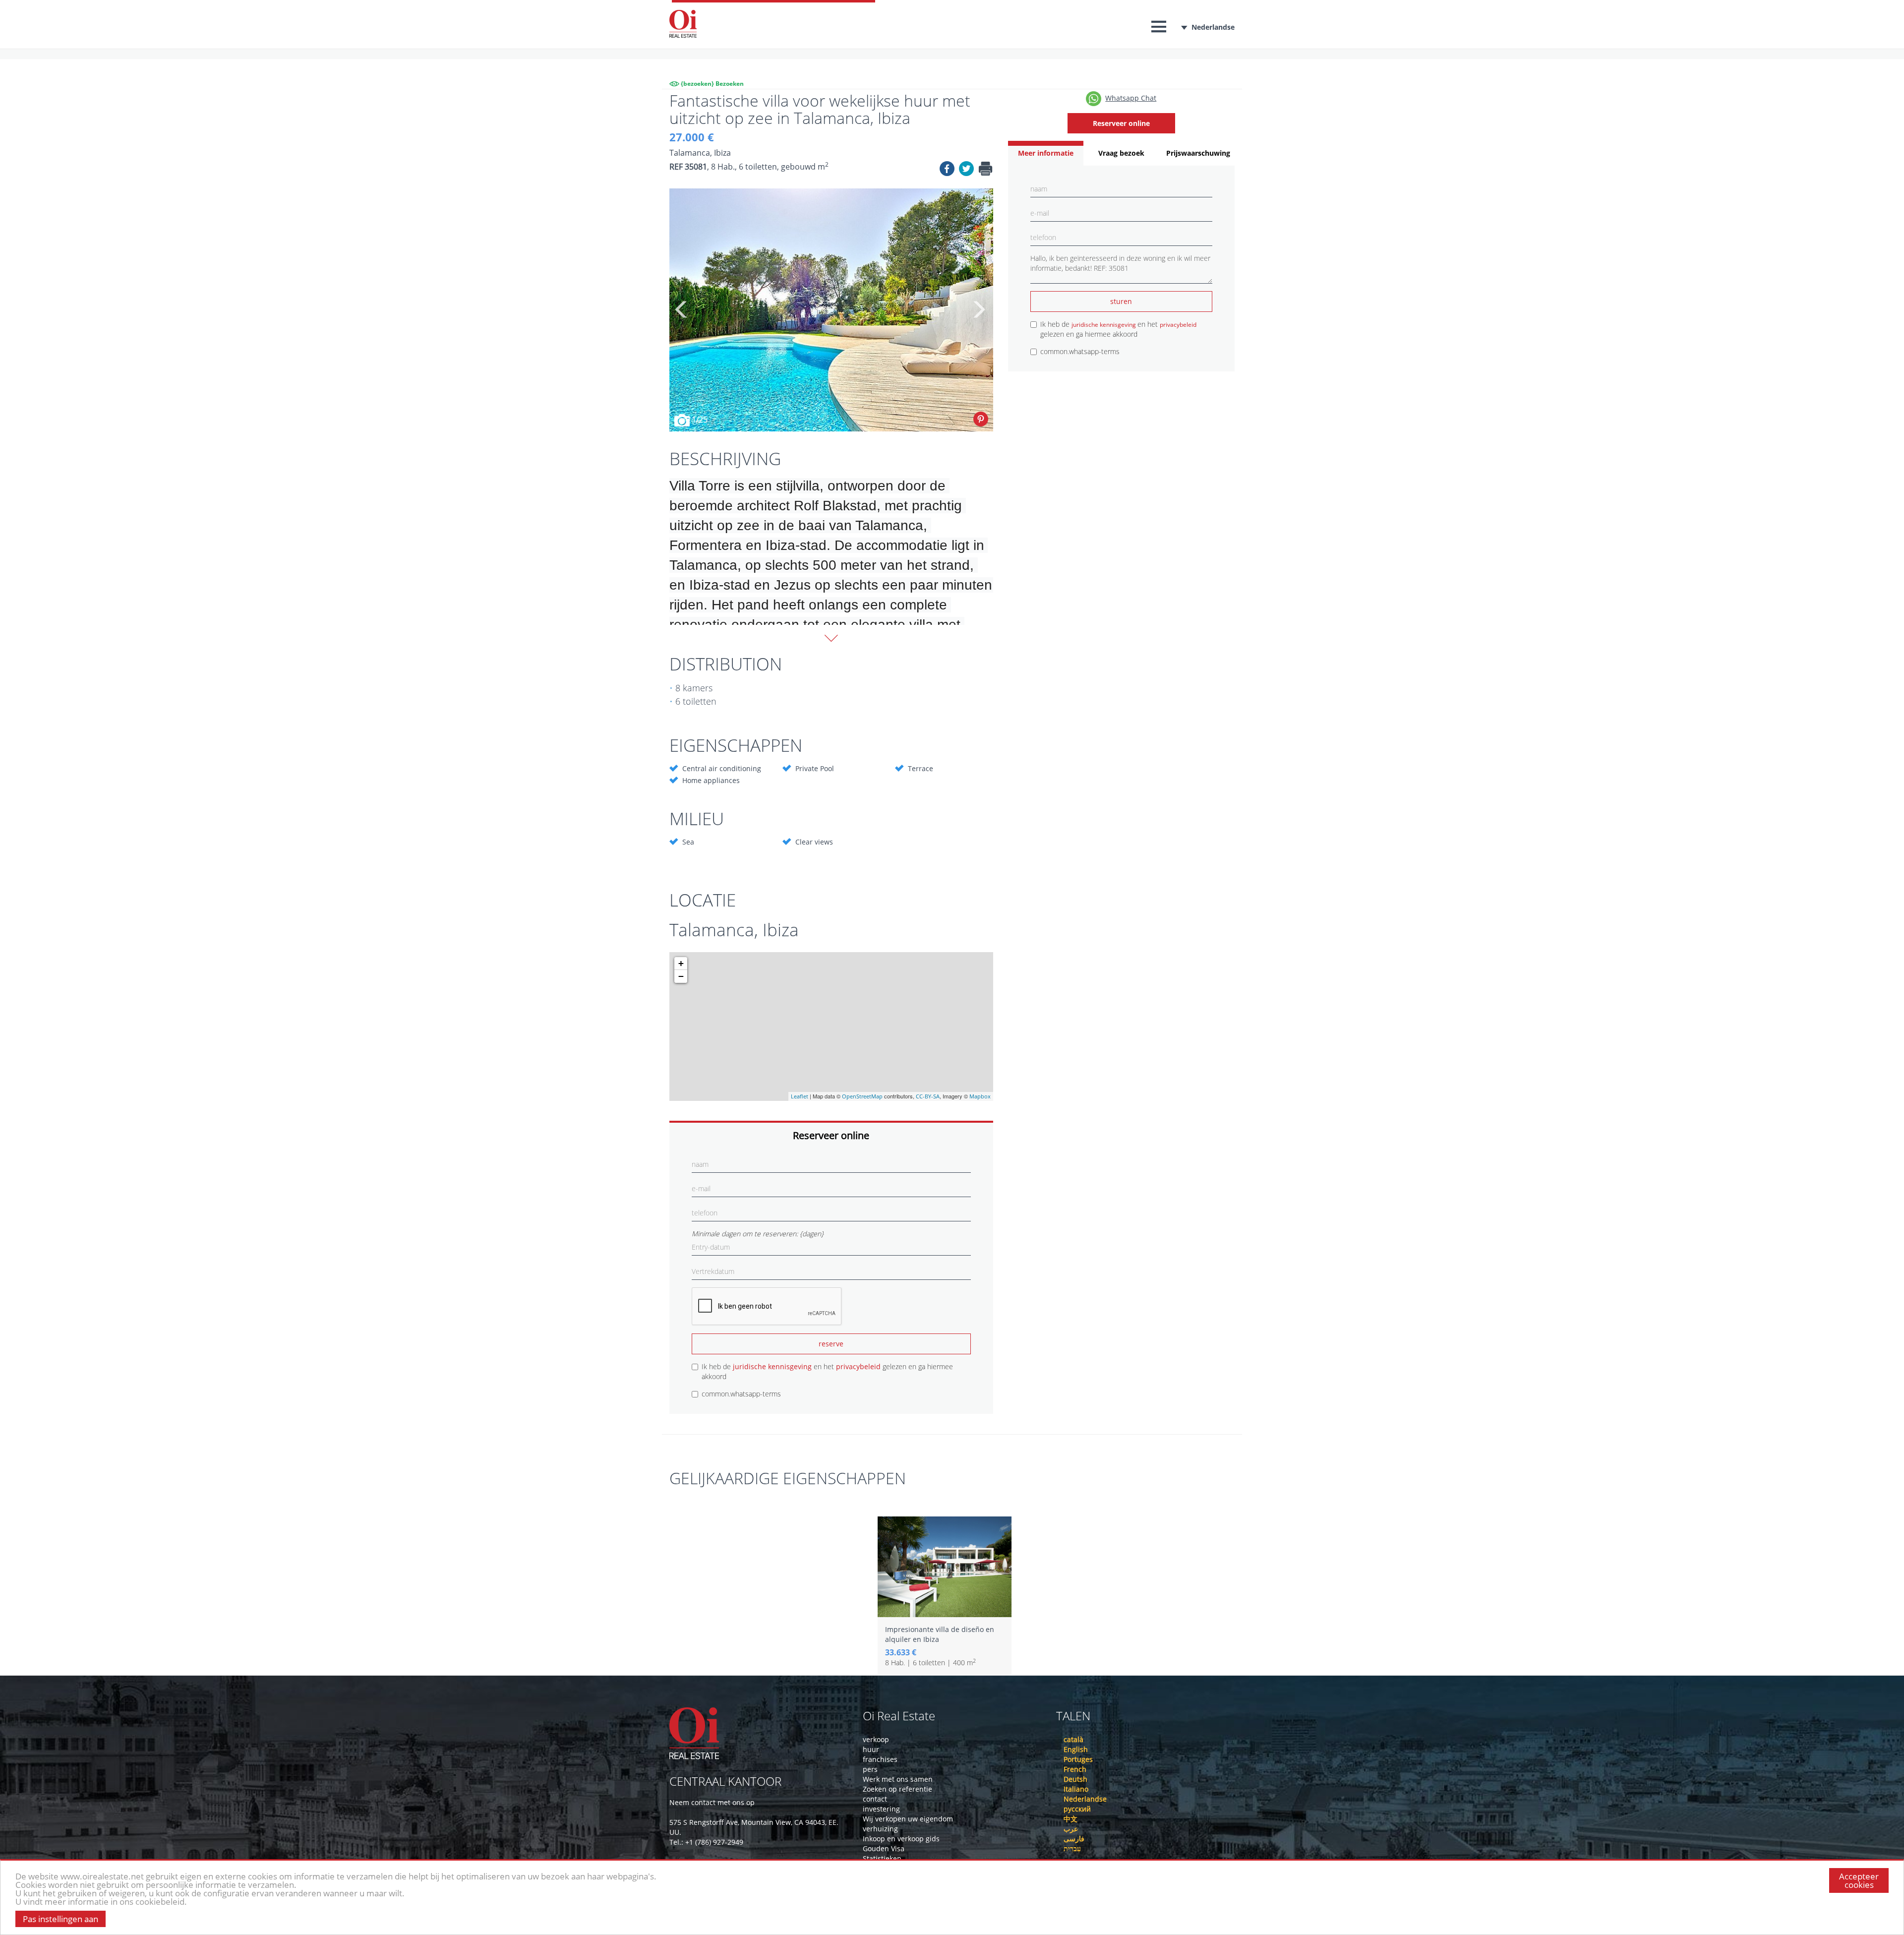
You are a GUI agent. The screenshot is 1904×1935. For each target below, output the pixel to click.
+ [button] (681, 963)
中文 (1071, 1819)
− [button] (681, 976)
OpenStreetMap (862, 1096)
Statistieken (882, 1858)
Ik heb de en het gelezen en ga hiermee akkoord (827, 1371)
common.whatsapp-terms (741, 1394)
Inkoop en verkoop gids (901, 1839)
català (1073, 1739)
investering (881, 1809)
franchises (880, 1759)
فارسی (1074, 1839)
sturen (1121, 301)
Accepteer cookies (1859, 1880)
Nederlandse (1213, 27)
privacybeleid (859, 1366)
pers (870, 1769)
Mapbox (980, 1096)
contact (875, 1799)
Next (978, 310)
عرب (1071, 1829)
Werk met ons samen (898, 1779)
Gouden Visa (884, 1848)
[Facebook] (947, 170)
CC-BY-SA (928, 1096)
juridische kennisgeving (773, 1366)
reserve (831, 1344)
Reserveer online (1121, 123)
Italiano (1076, 1789)
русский (1077, 1809)
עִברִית (1072, 1848)
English (1076, 1749)
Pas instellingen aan (60, 1919)
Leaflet (800, 1096)
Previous (682, 310)
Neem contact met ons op (712, 1802)
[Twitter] (966, 170)
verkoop (876, 1739)
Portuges (1078, 1759)
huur (871, 1749)
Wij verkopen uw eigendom (908, 1819)
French (1075, 1769)
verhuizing (880, 1829)
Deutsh (1075, 1779)
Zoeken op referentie (897, 1789)
